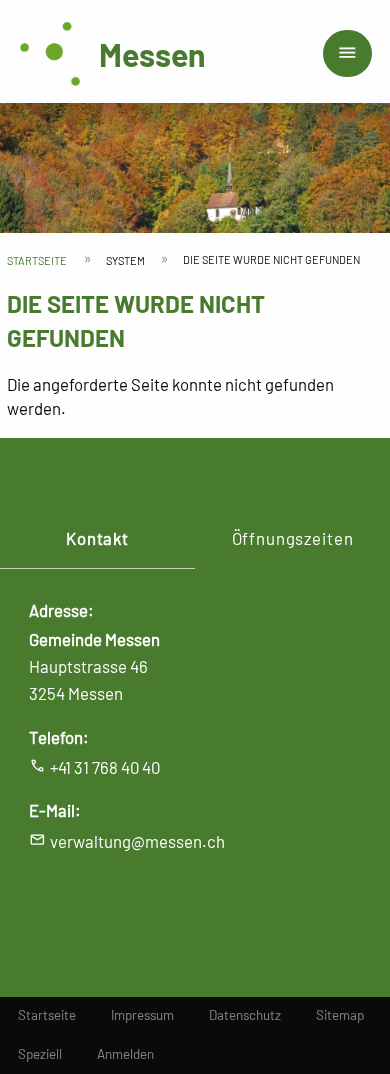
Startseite (37, 260)
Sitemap (340, 1015)
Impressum (142, 1015)
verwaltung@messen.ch (137, 841)
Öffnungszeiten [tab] (293, 538)
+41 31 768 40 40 (105, 767)
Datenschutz (245, 1015)
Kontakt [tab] (97, 538)
